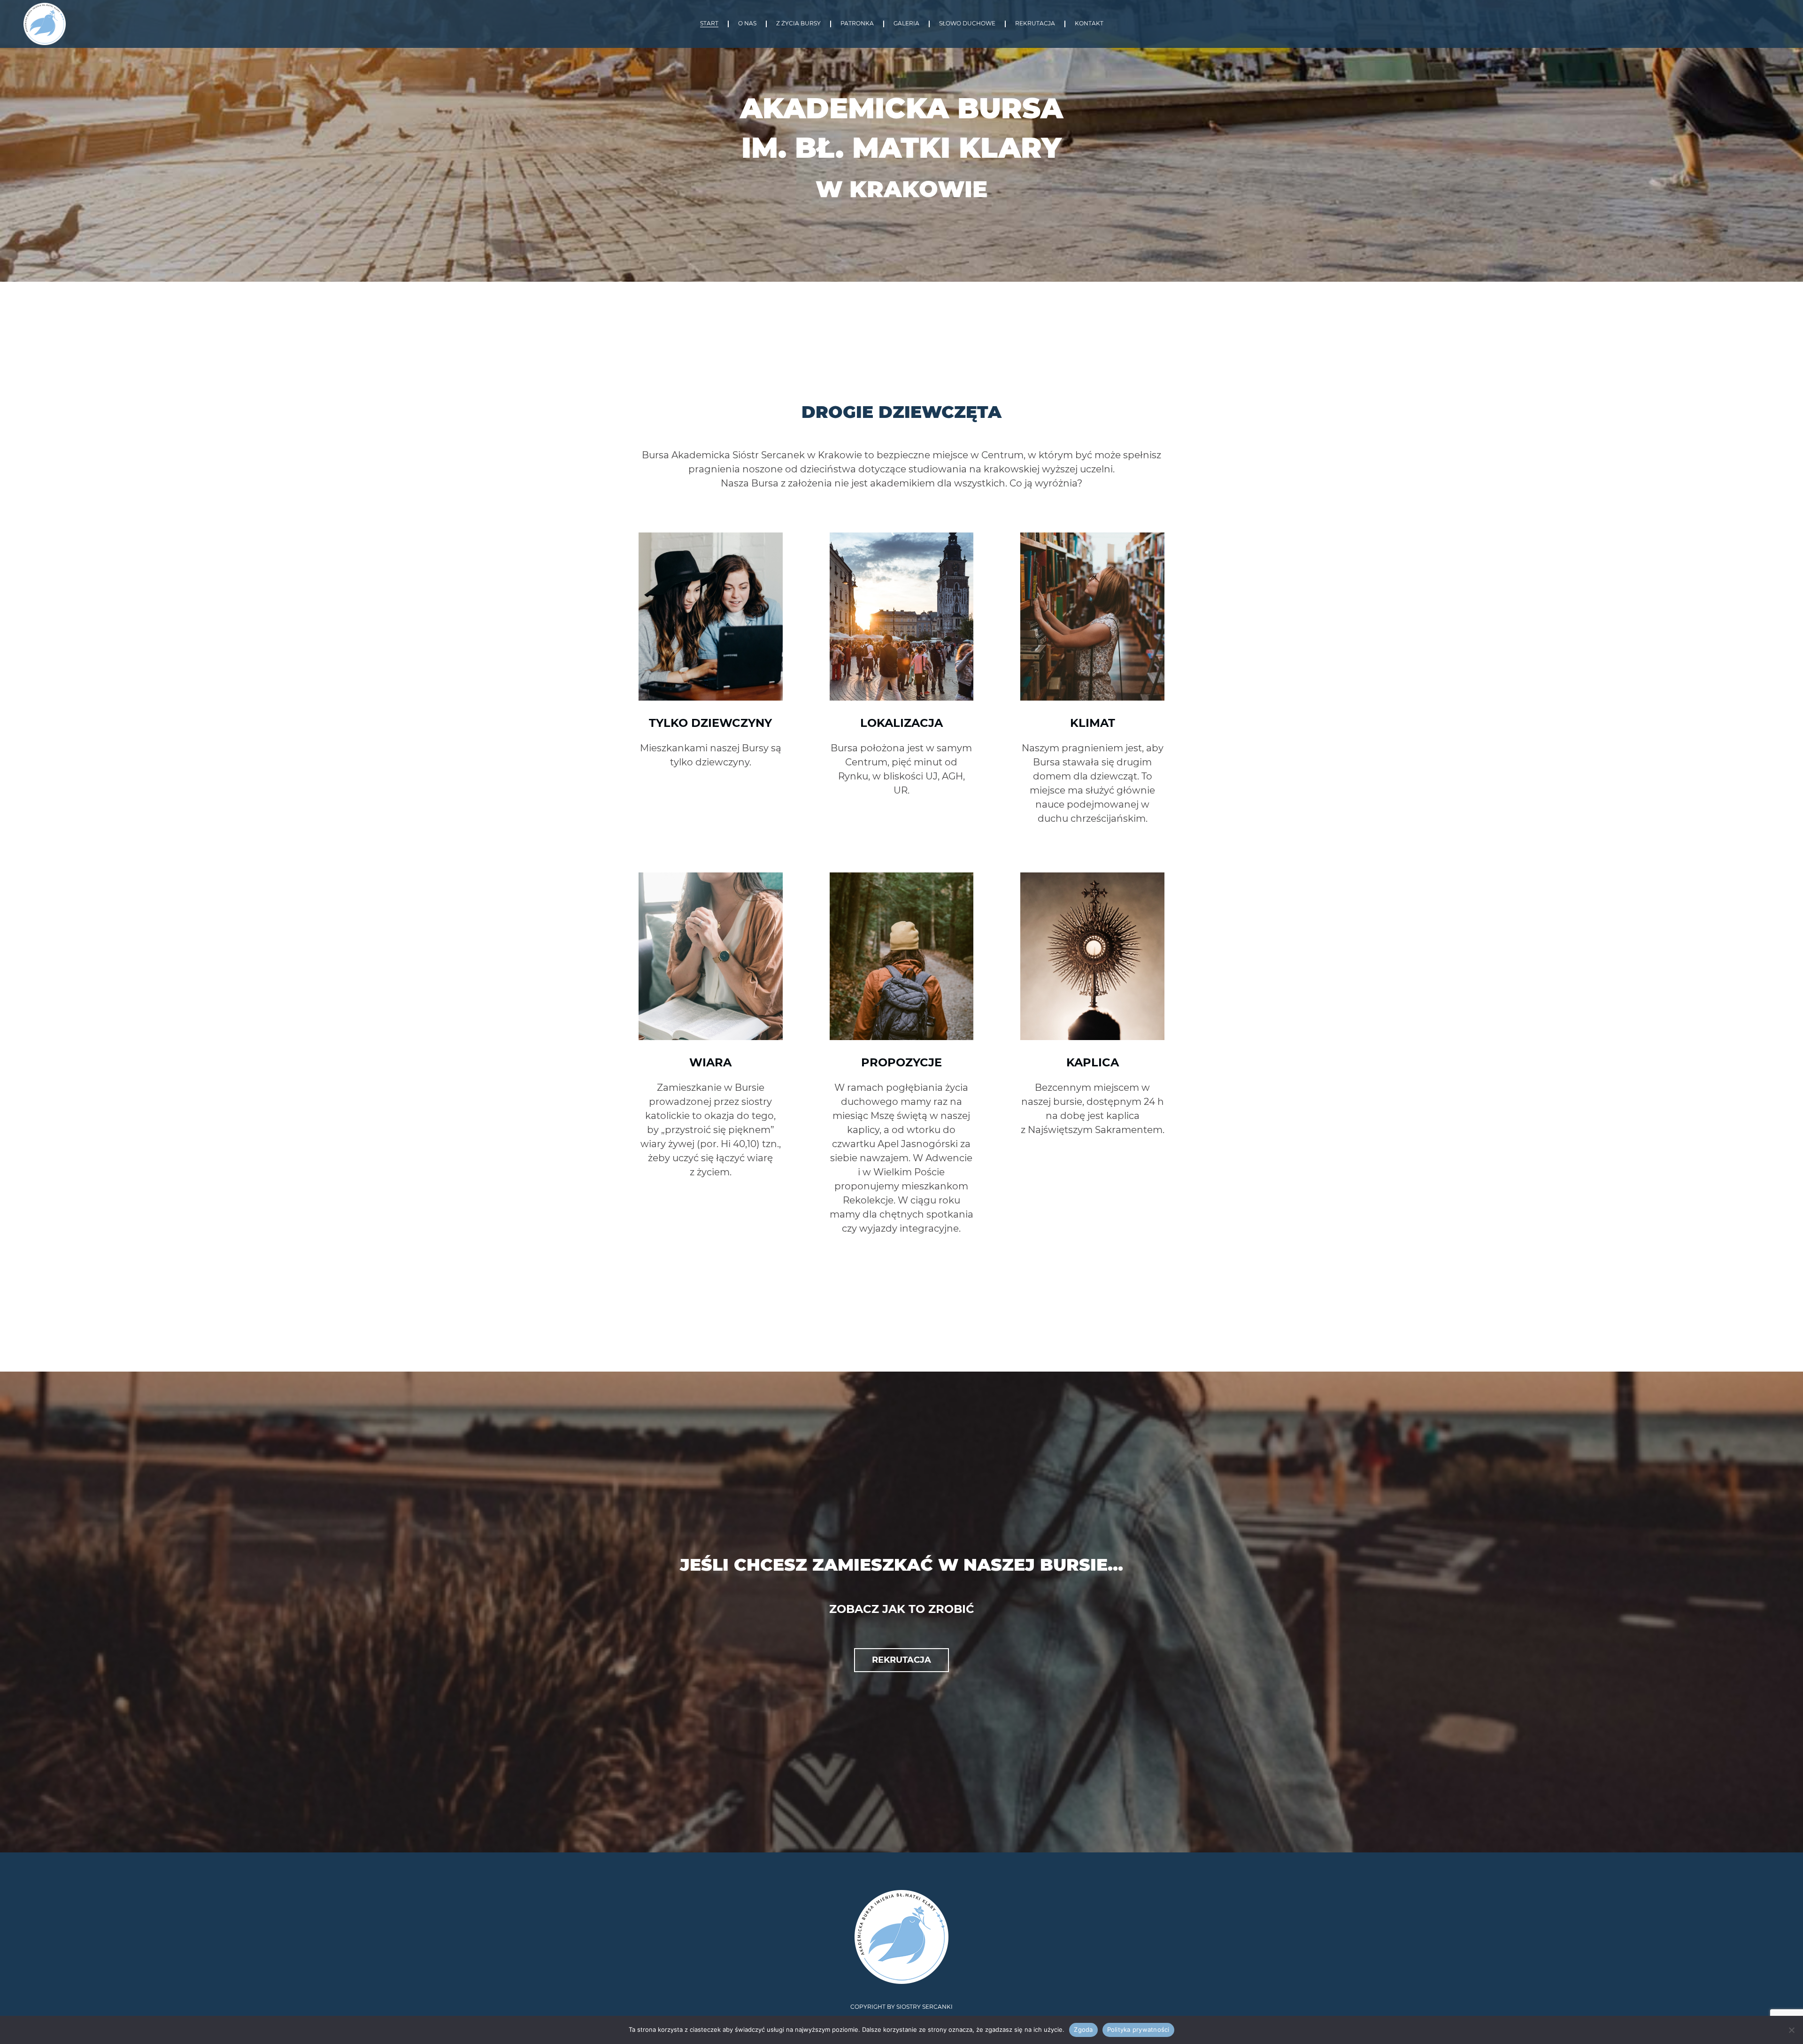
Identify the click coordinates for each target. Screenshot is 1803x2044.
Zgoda (1083, 2029)
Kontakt (1089, 24)
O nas (747, 24)
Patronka (857, 24)
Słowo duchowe (967, 24)
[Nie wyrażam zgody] (1791, 2030)
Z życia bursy (798, 24)
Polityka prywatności (1138, 2029)
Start (709, 24)
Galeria (906, 24)
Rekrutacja (1035, 24)
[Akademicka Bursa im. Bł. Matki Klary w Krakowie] (45, 24)
